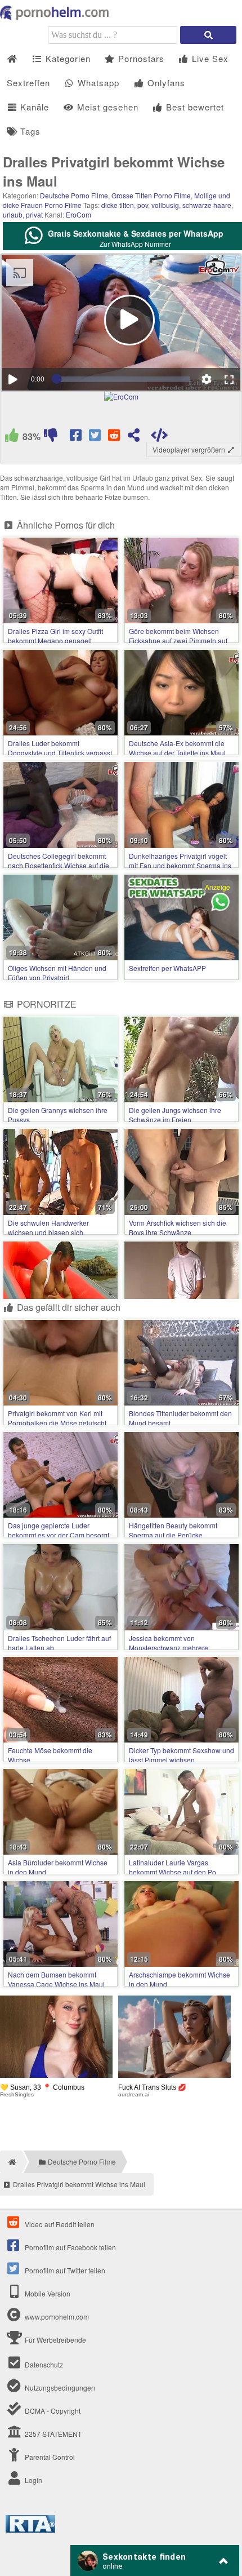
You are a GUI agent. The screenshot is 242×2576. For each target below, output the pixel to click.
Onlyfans (165, 83)
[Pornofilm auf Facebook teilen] (77, 437)
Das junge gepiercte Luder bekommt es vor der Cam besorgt (59, 1530)
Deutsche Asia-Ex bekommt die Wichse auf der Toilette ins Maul (177, 748)
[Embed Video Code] (160, 437)
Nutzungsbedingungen (59, 2387)
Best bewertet (194, 107)
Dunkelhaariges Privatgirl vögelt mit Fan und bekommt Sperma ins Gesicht (180, 865)
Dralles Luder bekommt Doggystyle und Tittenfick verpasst (60, 748)
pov (143, 205)
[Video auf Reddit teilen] (115, 437)
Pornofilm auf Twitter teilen (64, 2270)
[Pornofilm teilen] (134, 437)
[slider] (123, 379)
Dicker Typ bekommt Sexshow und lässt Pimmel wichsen (181, 1755)
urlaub (13, 214)
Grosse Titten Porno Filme (151, 195)
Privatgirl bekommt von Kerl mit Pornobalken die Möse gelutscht (57, 1418)
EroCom (79, 214)
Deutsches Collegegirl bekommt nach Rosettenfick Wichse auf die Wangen (59, 865)
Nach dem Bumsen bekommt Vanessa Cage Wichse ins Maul (56, 1979)
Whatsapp (97, 83)
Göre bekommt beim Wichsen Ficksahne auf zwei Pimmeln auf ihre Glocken (178, 640)
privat (34, 214)
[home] (11, 2162)
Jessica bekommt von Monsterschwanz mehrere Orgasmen (169, 1648)
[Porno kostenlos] (56, 17)
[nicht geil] (51, 437)
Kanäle (33, 107)
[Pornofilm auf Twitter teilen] (96, 437)
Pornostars (140, 58)
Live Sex (209, 58)
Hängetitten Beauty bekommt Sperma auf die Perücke (173, 1530)
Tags (29, 131)
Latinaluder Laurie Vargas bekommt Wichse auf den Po (172, 1867)
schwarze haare (207, 205)
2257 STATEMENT (52, 2434)
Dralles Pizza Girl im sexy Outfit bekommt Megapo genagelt (55, 636)
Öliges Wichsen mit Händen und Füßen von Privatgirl (57, 973)
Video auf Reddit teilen (59, 2224)
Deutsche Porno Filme (74, 195)
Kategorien (67, 58)
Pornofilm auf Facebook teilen (70, 2247)
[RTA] (30, 2530)
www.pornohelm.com (57, 2316)
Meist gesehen (106, 107)
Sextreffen (28, 83)
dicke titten (118, 205)
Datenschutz (43, 2364)
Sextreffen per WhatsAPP (167, 968)
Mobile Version (47, 2293)
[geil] (12, 437)
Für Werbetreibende (55, 2340)
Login (33, 2480)
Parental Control (49, 2457)
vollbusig (165, 205)
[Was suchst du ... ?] (208, 35)
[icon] (12, 59)
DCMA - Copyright (52, 2411)
